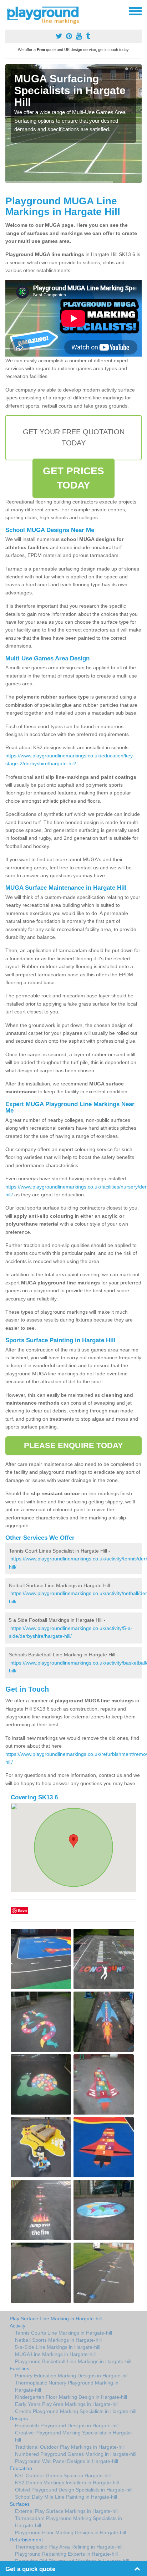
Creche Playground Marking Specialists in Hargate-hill (76, 2411)
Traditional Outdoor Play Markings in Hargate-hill (70, 2447)
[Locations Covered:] (9, 11)
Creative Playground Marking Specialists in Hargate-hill (74, 2436)
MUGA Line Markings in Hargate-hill (55, 2354)
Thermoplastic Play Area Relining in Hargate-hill (69, 2547)
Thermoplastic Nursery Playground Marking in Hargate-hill (67, 2386)
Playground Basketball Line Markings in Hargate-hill (73, 2361)
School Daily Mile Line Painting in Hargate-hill (66, 2497)
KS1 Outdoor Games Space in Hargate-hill (63, 2475)
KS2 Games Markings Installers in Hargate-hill (67, 2483)
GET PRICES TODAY (73, 478)
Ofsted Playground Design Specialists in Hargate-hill (74, 2490)
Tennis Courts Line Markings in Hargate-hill (64, 2333)
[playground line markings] (47, 14)
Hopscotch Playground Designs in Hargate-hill (67, 2426)
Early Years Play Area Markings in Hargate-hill (67, 2404)
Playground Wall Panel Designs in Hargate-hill (67, 2461)
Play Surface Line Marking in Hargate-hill (56, 2319)
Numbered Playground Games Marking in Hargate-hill (76, 2454)
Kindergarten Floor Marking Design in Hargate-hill (71, 2397)
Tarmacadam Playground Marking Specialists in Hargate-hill (69, 2522)
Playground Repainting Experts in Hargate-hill (66, 2554)
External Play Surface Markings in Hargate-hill (67, 2511)
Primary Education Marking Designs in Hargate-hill (72, 2376)
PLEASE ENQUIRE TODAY (74, 1445)
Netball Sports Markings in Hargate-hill (58, 2340)
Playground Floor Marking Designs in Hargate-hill (70, 2532)
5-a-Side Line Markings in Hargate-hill (58, 2347)
